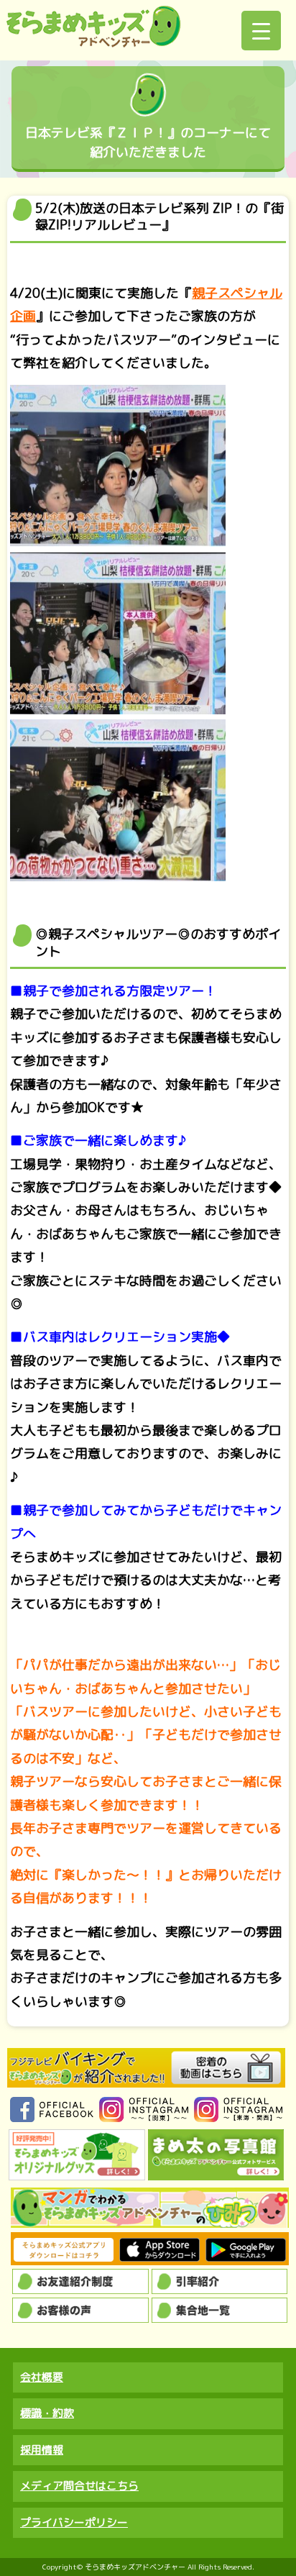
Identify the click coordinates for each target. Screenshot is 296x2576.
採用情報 (42, 2450)
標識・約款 (47, 2413)
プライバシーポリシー (74, 2522)
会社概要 (42, 2377)
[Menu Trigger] (261, 31)
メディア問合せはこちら (79, 2486)
